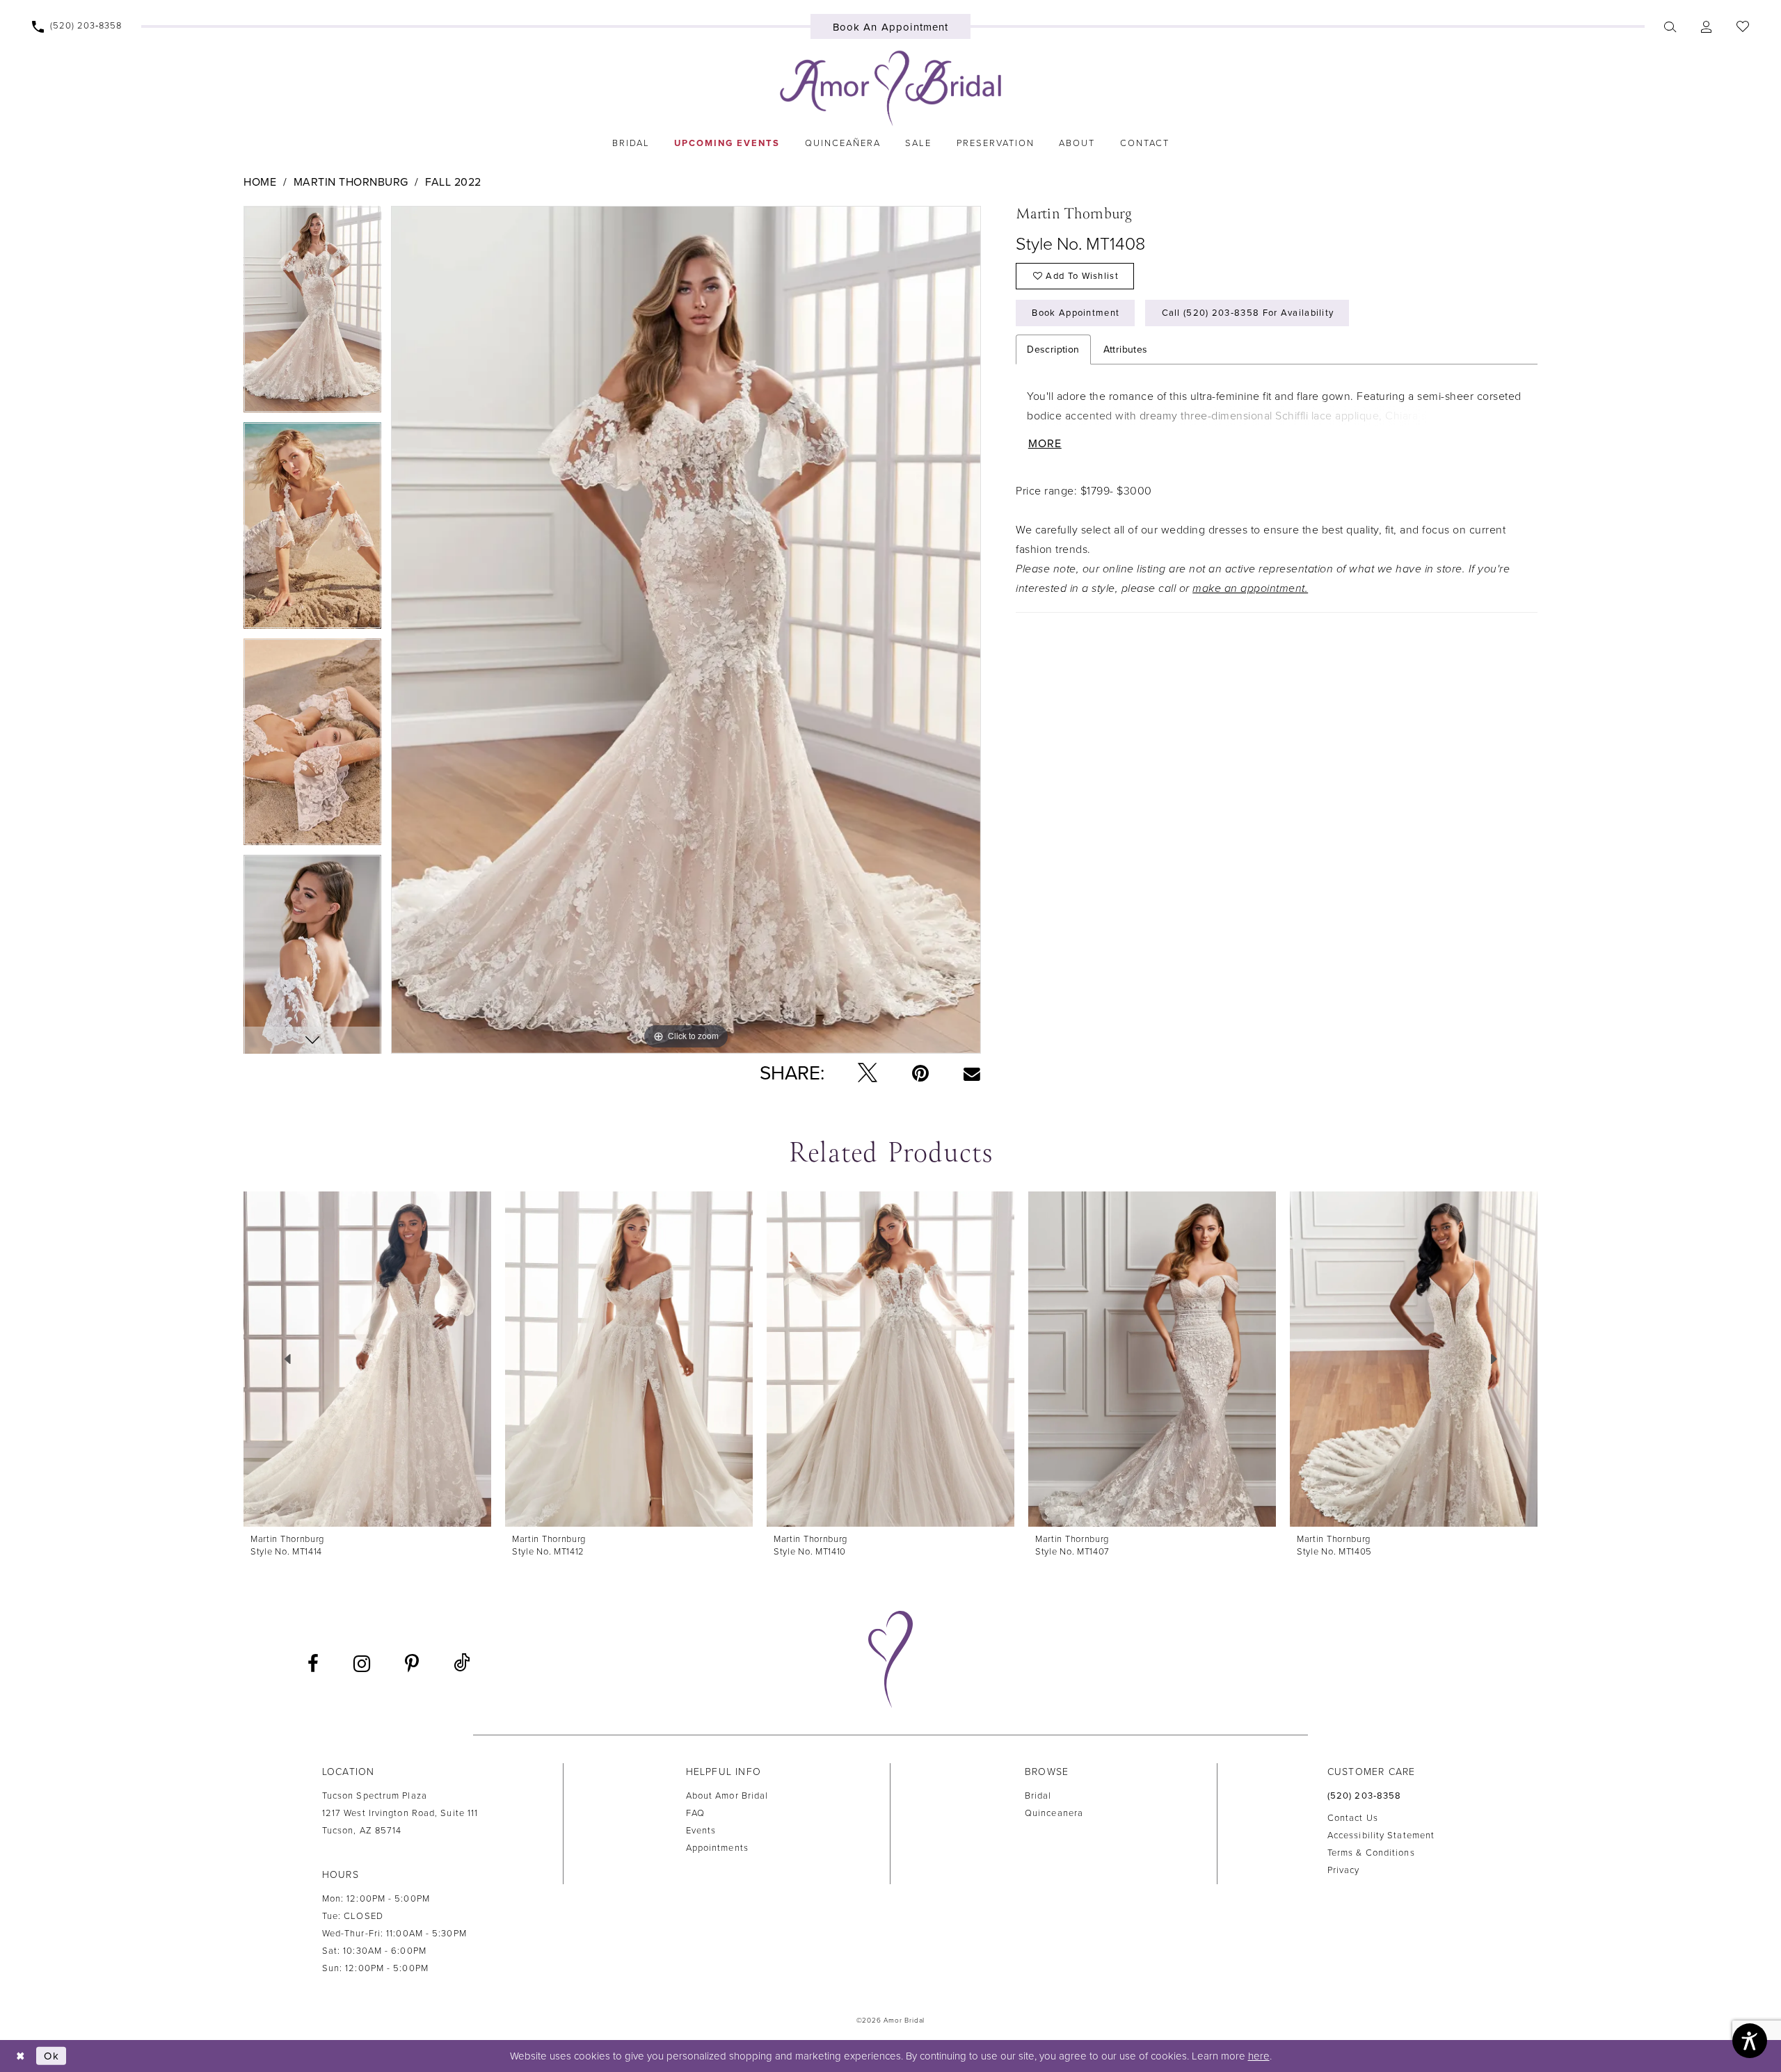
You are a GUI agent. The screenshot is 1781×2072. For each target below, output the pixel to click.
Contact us (1353, 1818)
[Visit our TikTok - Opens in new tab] (462, 1663)
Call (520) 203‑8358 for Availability (1248, 313)
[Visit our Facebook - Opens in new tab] (313, 1664)
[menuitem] (77, 26)
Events (701, 1831)
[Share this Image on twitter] (868, 1074)
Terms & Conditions (1371, 1853)
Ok (51, 2056)
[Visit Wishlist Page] (1742, 26)
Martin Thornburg (351, 182)
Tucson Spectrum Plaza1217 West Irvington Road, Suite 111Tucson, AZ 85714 (400, 1813)
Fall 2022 (453, 182)
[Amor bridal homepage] (890, 88)
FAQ (695, 1813)
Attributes (1126, 350)
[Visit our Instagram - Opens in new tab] (362, 1664)
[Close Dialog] (21, 2056)
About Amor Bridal (727, 1796)
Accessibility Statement (1381, 1836)
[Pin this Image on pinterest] (920, 1073)
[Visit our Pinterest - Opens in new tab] (412, 1664)
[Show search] (1670, 26)
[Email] (972, 1073)
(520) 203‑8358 (1364, 1796)
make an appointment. (1250, 588)
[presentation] (367, 1359)
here (1259, 2056)
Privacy (1344, 1870)
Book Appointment (1076, 313)
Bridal (1038, 1796)
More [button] (1045, 444)
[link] (631, 143)
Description (1053, 350)
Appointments (717, 1848)
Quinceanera (1054, 1813)
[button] (1706, 26)
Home (260, 182)
